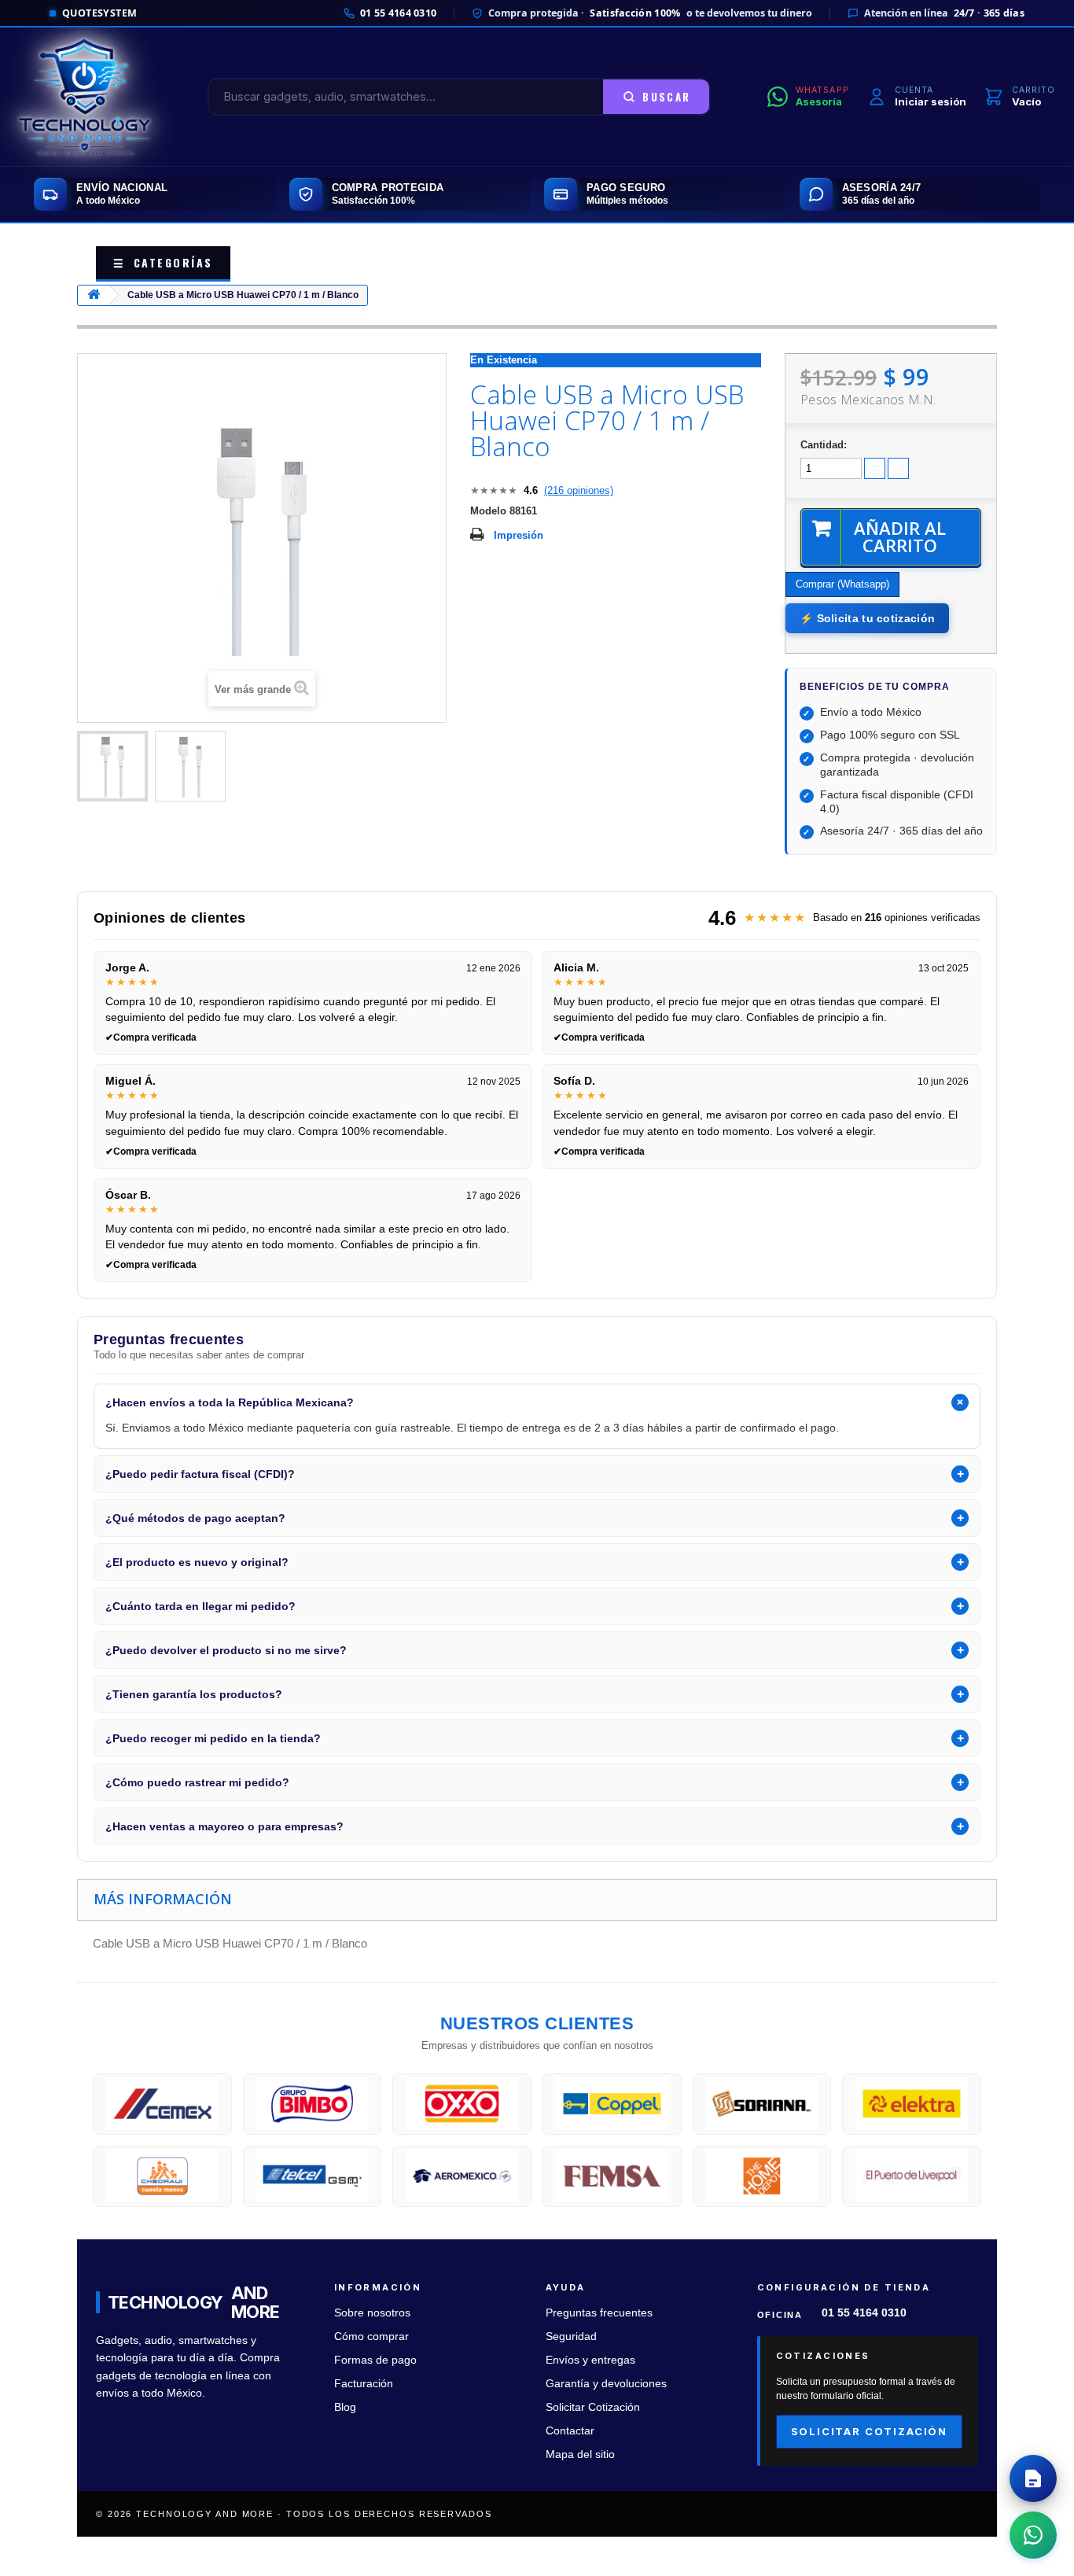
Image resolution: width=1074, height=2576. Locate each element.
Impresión (519, 535)
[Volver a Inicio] (94, 295)
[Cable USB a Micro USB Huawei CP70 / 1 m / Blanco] (112, 766)
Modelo (488, 511)
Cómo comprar (371, 2336)
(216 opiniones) (579, 490)
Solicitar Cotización (593, 2407)
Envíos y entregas (590, 2360)
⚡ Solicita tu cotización (867, 618)
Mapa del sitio (580, 2454)
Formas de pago (375, 2360)
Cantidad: (824, 445)
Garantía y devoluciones (606, 2384)
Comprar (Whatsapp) (842, 584)
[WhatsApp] (1033, 2535)
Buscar (666, 97)
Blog (345, 2407)
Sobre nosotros (372, 2313)
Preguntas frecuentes (599, 2313)
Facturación (364, 2384)
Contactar (570, 2431)
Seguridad (571, 2336)
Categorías (163, 262)
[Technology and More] (85, 97)
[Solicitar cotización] (1033, 2478)
